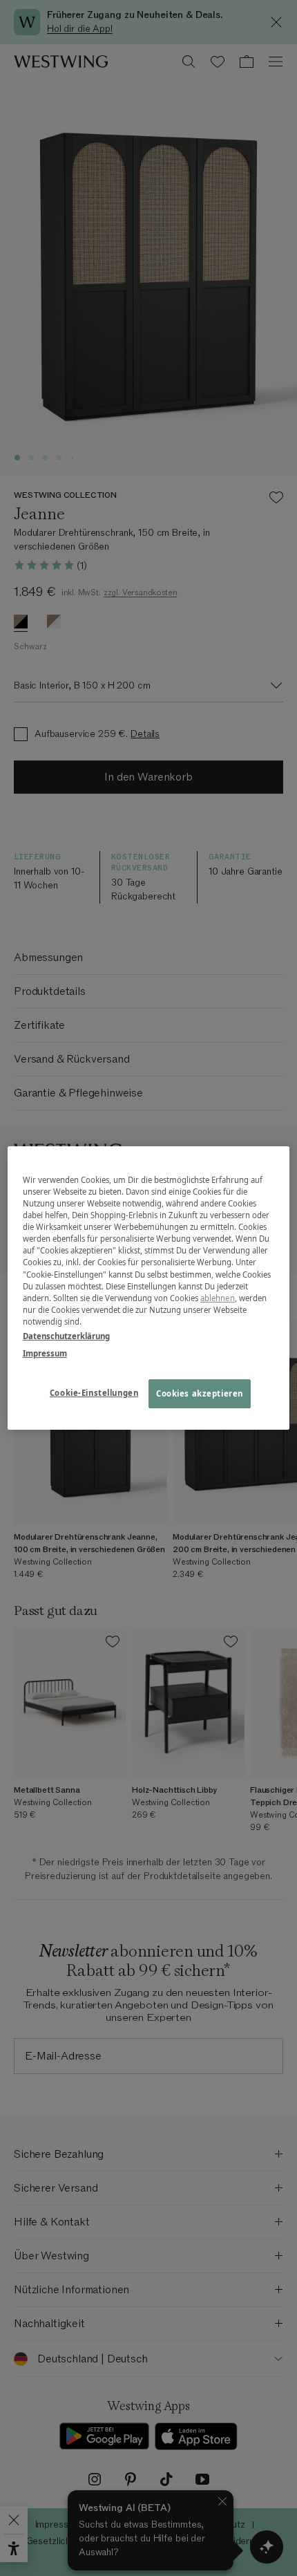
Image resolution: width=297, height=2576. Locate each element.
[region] (149, 1288)
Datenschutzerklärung (66, 1336)
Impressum (45, 1353)
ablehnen (218, 1298)
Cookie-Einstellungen (94, 1393)
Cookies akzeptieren (200, 1393)
